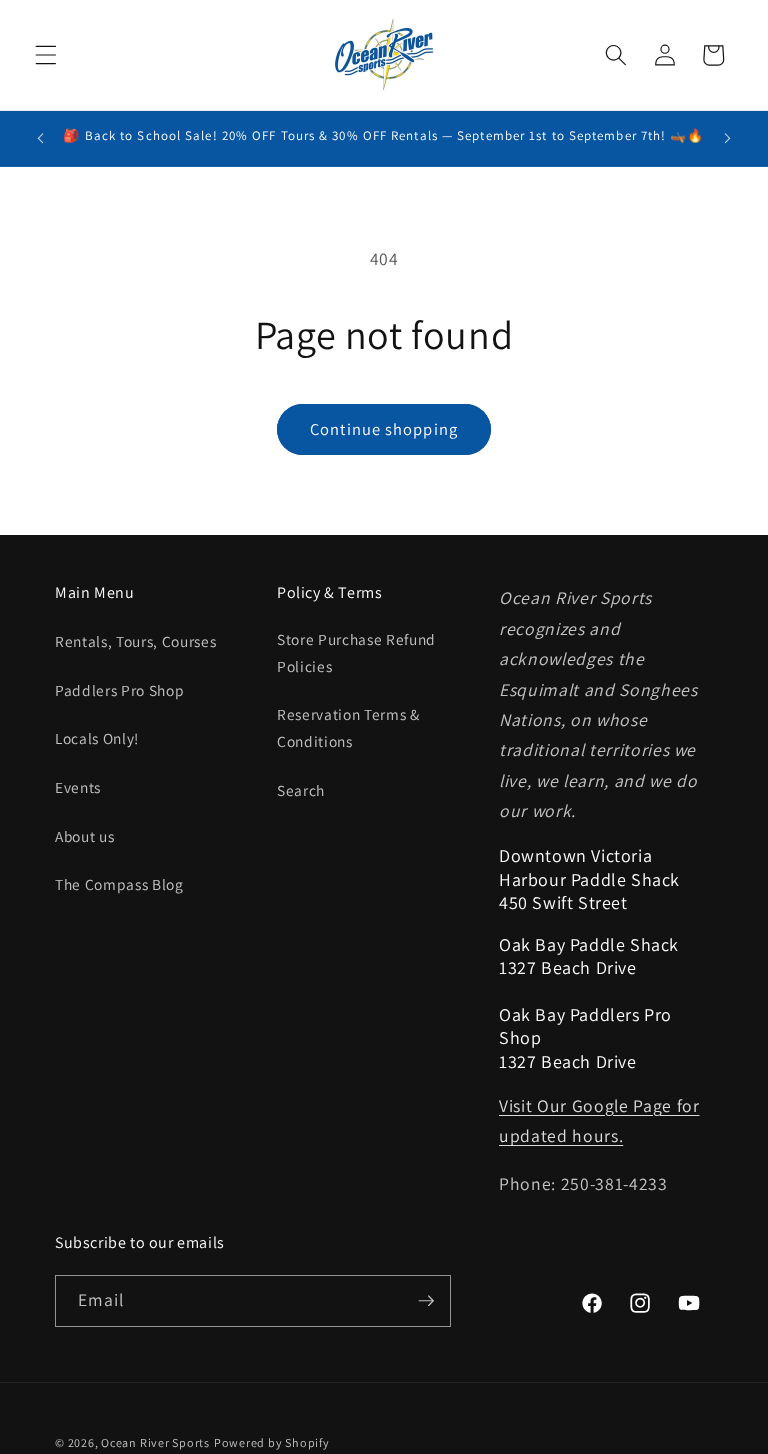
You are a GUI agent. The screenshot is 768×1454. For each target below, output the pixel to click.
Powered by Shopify (272, 1442)
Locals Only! (97, 738)
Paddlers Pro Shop (119, 690)
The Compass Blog (119, 884)
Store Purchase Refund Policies (356, 652)
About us (84, 836)
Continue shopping (384, 429)
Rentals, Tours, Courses (135, 641)
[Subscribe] (426, 1301)
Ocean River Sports (155, 1442)
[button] (46, 55)
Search (301, 790)
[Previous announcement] (41, 138)
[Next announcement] (727, 138)
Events (78, 787)
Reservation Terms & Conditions (348, 727)
